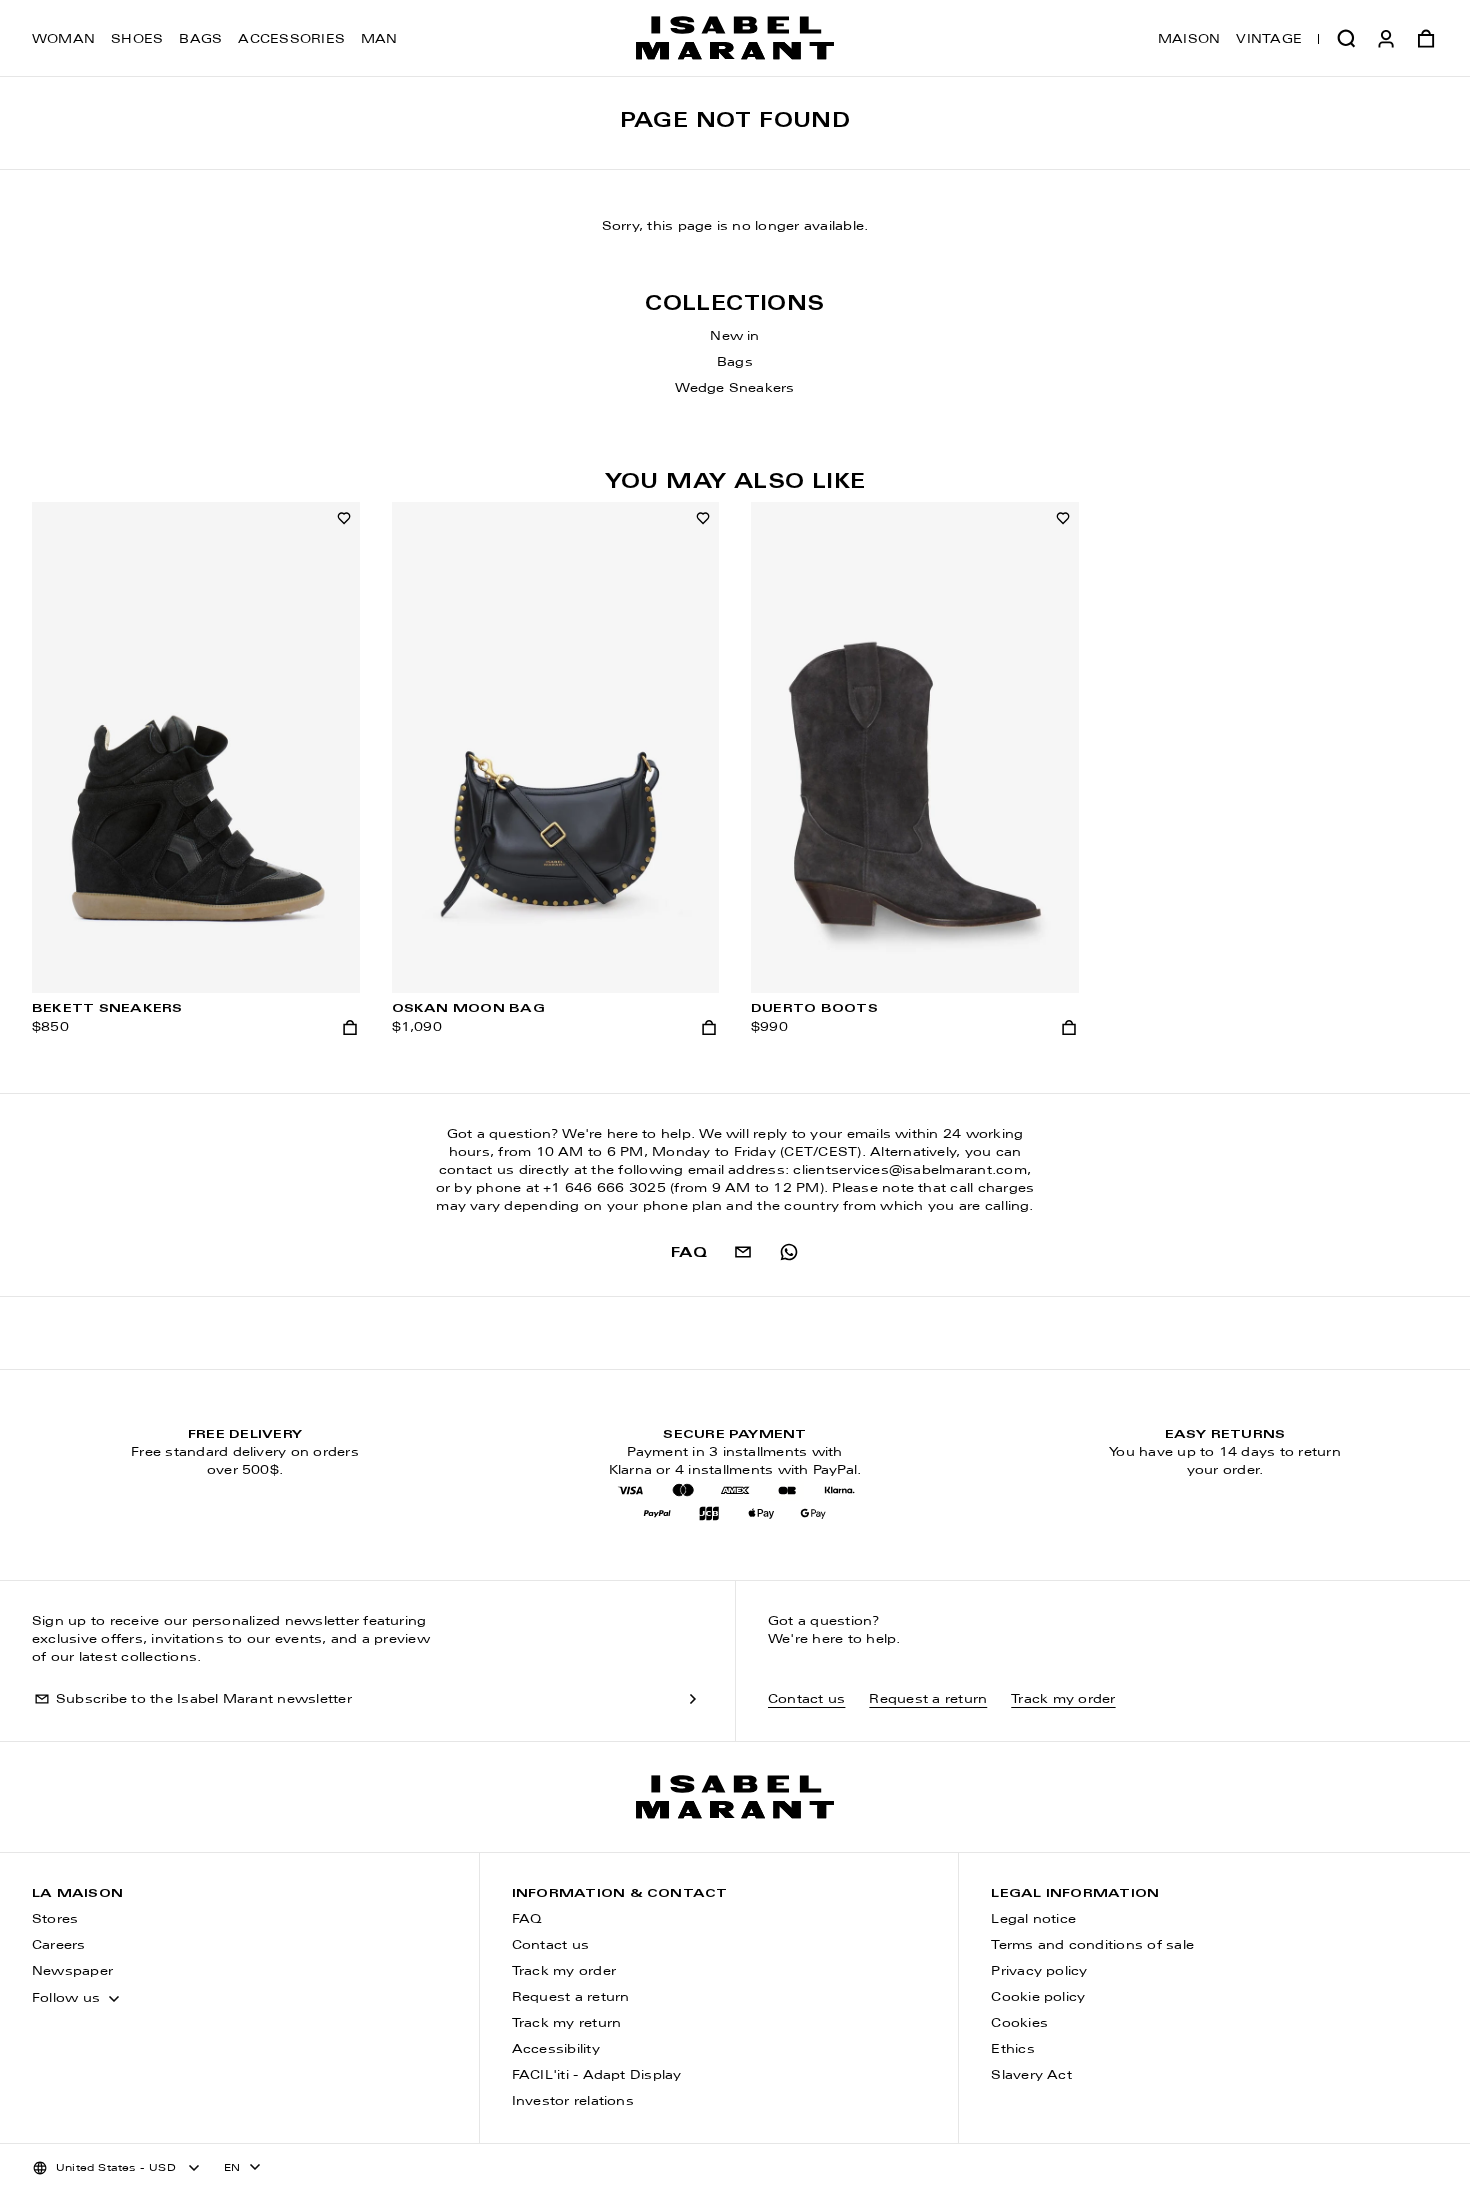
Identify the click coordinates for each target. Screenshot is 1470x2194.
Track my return (567, 2024)
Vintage (1269, 40)
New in (734, 337)
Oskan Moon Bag (468, 1009)
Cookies (1019, 2024)
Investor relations (573, 2102)
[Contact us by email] (743, 1252)
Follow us (66, 1999)
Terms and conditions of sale (1092, 1946)
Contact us (806, 1700)
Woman (63, 40)
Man (379, 40)
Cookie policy (1038, 1998)
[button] (1346, 38)
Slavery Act (1031, 2076)
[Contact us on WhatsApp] (789, 1252)
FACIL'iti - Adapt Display (597, 2076)
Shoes (137, 40)
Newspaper (72, 1972)
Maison (1189, 40)
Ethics (1012, 2050)
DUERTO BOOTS (814, 1009)
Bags (200, 40)
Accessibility (556, 2050)
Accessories (291, 40)
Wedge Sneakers (734, 389)
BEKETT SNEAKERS (107, 1009)
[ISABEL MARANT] (735, 38)
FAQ (527, 1920)
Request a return (928, 1700)
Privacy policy (1039, 1972)
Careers (59, 1946)
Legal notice (1033, 1920)
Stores (55, 1920)
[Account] (1386, 38)
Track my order (1063, 1700)
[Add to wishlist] (344, 518)
